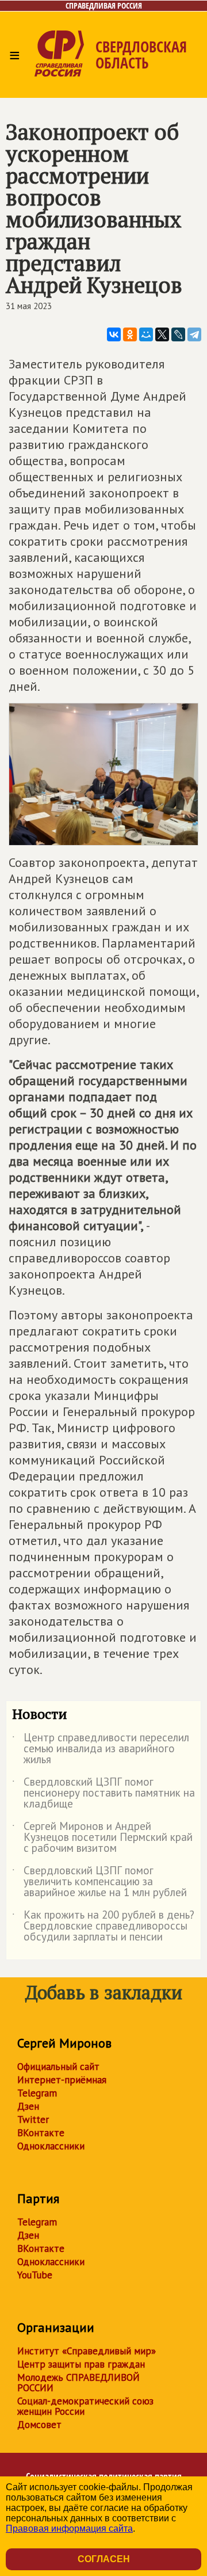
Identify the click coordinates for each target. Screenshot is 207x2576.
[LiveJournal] (178, 334)
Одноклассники (51, 2146)
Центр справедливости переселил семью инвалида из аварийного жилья (101, 1749)
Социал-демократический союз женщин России (85, 2406)
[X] (162, 334)
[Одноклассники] (130, 334)
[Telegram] (194, 334)
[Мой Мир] (146, 334)
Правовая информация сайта (69, 2529)
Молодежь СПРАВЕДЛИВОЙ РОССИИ (78, 2383)
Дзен (28, 2106)
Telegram (37, 2093)
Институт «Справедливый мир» (87, 2351)
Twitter (33, 2120)
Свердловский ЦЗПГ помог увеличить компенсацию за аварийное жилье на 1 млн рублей (99, 1882)
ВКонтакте (41, 2133)
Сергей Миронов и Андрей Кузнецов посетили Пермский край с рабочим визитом (102, 1838)
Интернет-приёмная (62, 2080)
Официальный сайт (58, 2067)
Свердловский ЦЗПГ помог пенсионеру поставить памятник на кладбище (103, 1793)
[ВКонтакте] (114, 334)
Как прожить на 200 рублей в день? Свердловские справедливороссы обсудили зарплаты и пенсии (103, 1926)
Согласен (104, 2559)
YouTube (35, 2275)
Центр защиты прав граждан (81, 2364)
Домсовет (39, 2425)
